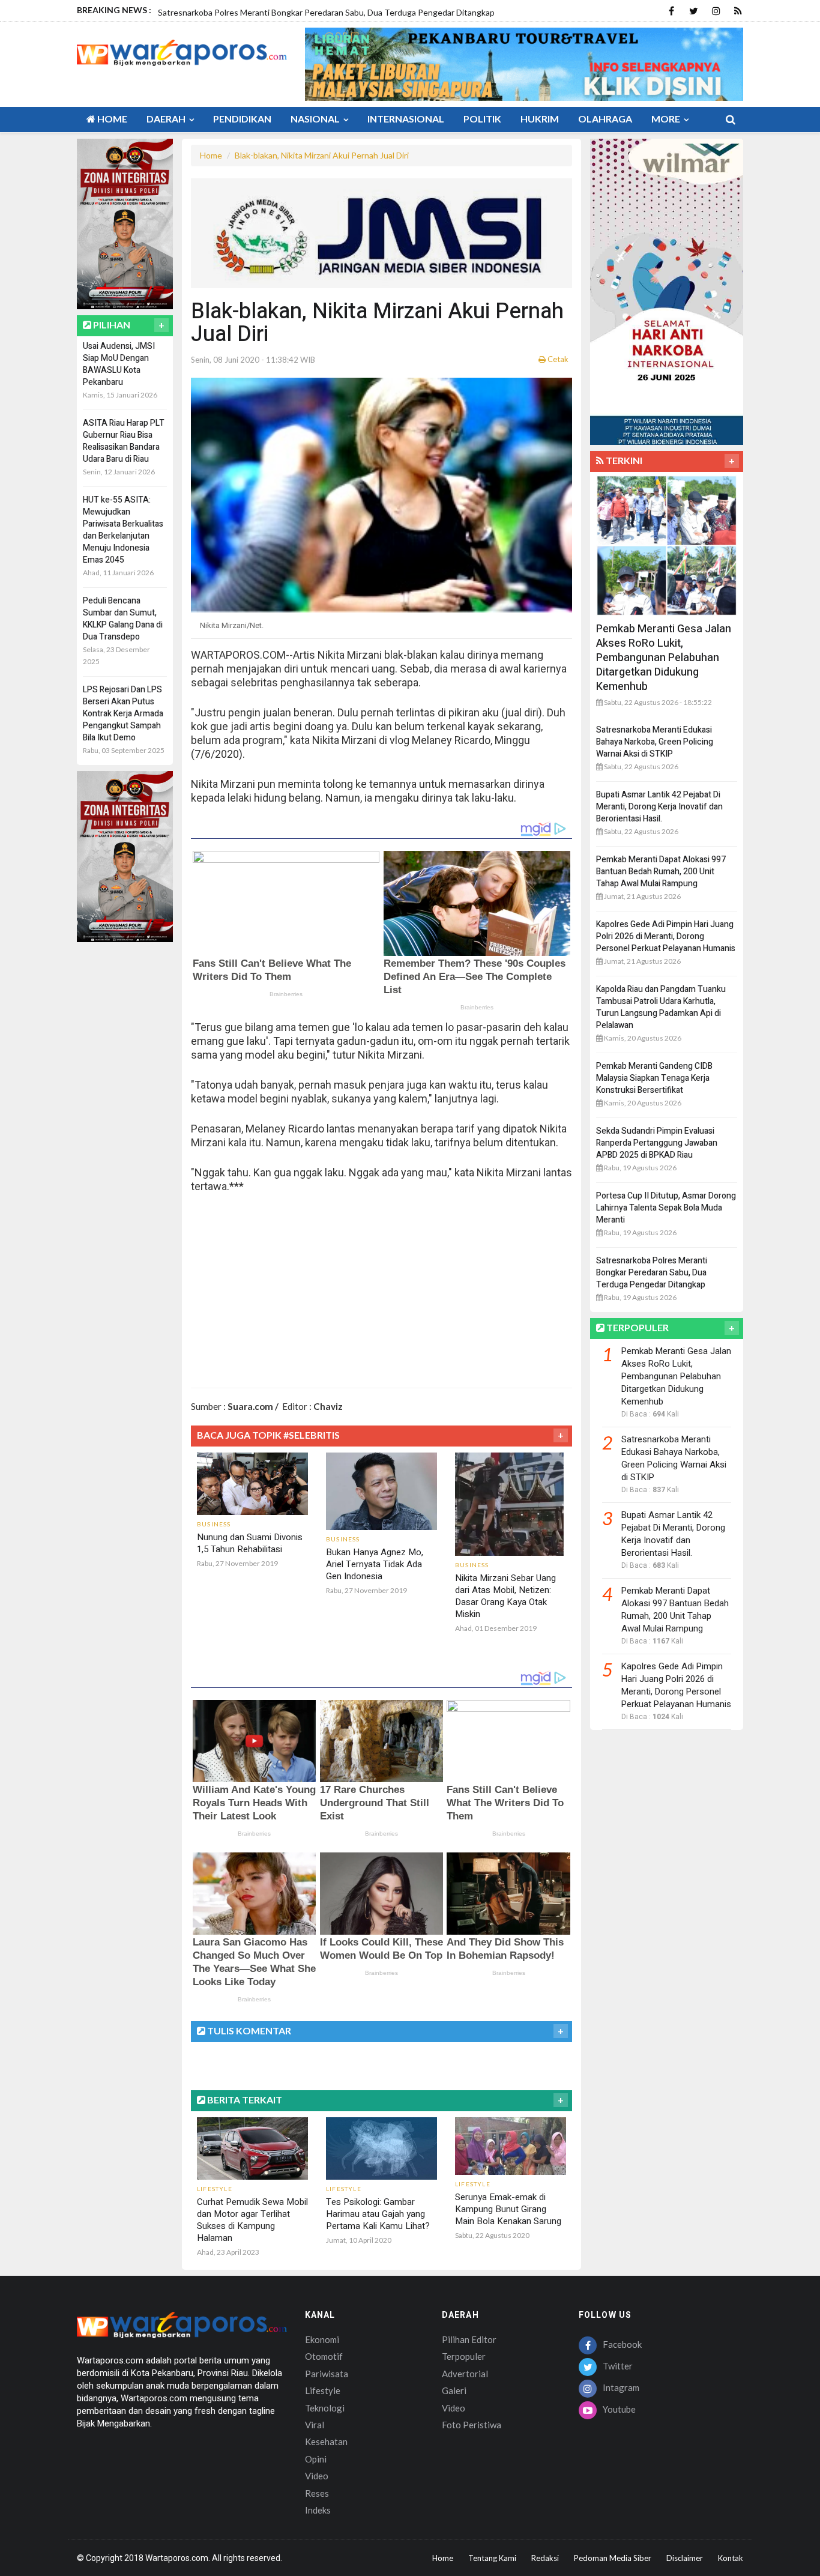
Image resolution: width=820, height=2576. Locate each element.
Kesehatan (326, 2441)
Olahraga (605, 119)
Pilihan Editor (469, 2339)
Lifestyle (323, 2390)
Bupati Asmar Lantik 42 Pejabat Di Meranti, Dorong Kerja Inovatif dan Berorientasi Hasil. (659, 807)
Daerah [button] (167, 119)
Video (317, 2476)
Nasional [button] (316, 119)
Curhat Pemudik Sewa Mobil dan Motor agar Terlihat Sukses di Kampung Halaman (252, 2220)
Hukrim (540, 119)
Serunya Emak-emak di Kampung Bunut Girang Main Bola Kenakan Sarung (508, 2209)
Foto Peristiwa (472, 2425)
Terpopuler (464, 2356)
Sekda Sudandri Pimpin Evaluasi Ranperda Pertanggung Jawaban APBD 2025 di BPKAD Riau (657, 1143)
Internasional (406, 119)
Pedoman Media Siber (613, 2558)
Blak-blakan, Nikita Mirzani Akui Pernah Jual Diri (322, 155)
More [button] (667, 119)
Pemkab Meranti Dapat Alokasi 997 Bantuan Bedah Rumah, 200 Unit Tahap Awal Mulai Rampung (661, 872)
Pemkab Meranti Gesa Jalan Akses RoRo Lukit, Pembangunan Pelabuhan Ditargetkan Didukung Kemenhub (664, 658)
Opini (316, 2459)
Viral (315, 2425)
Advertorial (465, 2374)
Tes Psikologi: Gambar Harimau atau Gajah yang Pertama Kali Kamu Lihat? (378, 2214)
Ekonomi (322, 2339)
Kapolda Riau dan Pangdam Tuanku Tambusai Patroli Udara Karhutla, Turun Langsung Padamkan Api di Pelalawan (661, 1007)
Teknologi (325, 2408)
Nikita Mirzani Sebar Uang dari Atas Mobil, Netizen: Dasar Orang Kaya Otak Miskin (505, 1596)
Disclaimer (685, 2558)
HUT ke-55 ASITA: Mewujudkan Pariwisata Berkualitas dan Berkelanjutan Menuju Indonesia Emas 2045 (123, 530)
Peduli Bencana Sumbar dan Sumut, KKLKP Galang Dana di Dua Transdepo (123, 619)
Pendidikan (242, 119)
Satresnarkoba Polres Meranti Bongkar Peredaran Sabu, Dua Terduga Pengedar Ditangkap (652, 1273)
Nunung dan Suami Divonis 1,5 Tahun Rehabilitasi (250, 1543)
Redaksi (545, 2558)
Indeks (318, 2510)
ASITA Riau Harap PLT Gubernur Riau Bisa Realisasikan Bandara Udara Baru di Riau (124, 441)
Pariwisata (327, 2374)
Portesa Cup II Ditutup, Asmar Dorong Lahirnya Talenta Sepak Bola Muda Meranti (666, 1208)
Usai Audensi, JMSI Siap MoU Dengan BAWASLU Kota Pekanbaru (119, 364)
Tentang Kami (492, 2558)
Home (111, 119)
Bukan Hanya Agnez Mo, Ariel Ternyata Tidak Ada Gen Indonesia (375, 1564)
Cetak (557, 359)
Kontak (731, 2558)
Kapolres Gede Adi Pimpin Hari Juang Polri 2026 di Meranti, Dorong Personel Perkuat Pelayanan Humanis (666, 936)
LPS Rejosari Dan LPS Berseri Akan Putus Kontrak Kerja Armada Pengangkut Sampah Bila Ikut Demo (123, 714)
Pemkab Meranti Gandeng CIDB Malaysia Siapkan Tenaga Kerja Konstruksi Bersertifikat (654, 1078)
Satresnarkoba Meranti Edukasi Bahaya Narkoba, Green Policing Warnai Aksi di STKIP (655, 742)
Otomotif (324, 2356)
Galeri (454, 2390)
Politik (482, 119)
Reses (317, 2493)
